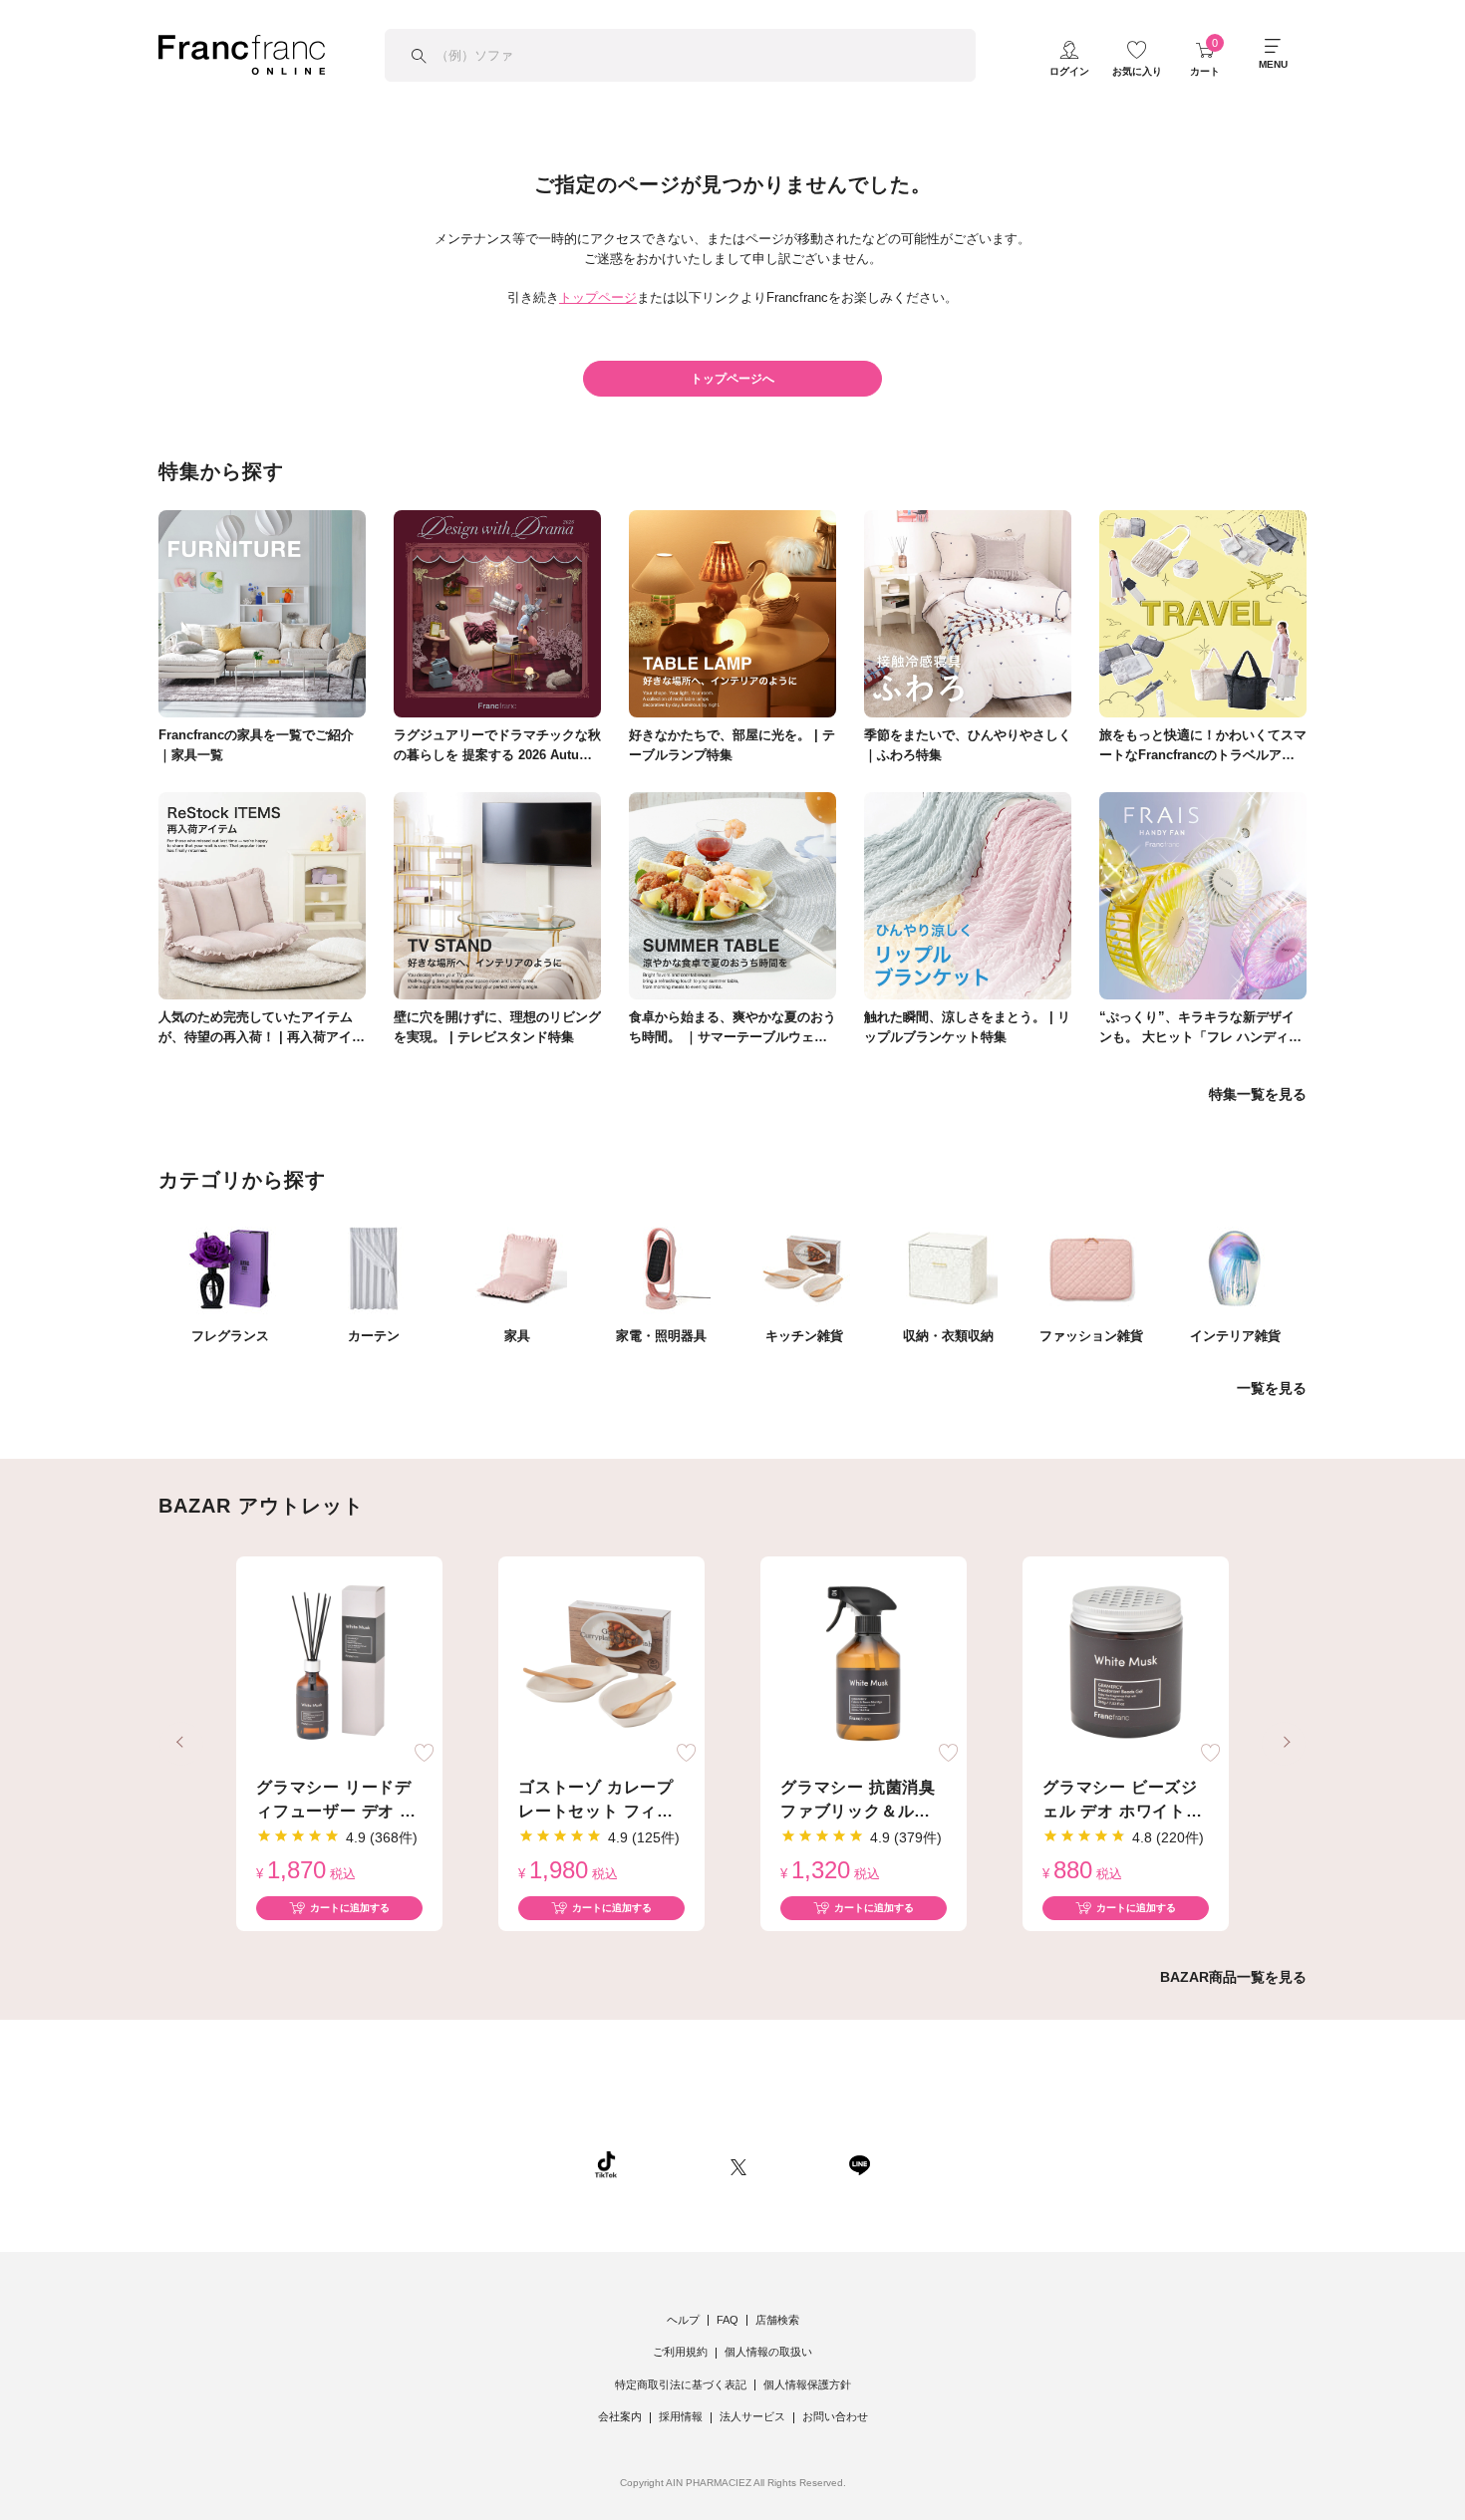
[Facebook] (797, 2164)
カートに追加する (350, 1908)
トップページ (598, 297)
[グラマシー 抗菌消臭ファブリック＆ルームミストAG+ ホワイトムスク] (864, 1664)
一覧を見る (1272, 1388)
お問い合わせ (835, 2416)
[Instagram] (674, 2164)
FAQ (728, 2320)
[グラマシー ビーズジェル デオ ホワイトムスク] (1126, 1664)
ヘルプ (683, 2320)
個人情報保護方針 (807, 2384)
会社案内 (620, 2416)
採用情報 (681, 2416)
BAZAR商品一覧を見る (1233, 1977)
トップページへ (732, 379)
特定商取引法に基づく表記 (681, 2384)
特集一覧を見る (1258, 1094)
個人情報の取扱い (768, 2352)
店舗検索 (777, 2320)
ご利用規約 (680, 2352)
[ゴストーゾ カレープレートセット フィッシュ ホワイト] (601, 1664)
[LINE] (859, 2164)
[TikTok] (606, 2164)
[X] (738, 2164)
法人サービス (752, 2416)
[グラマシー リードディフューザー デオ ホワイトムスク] (339, 1664)
